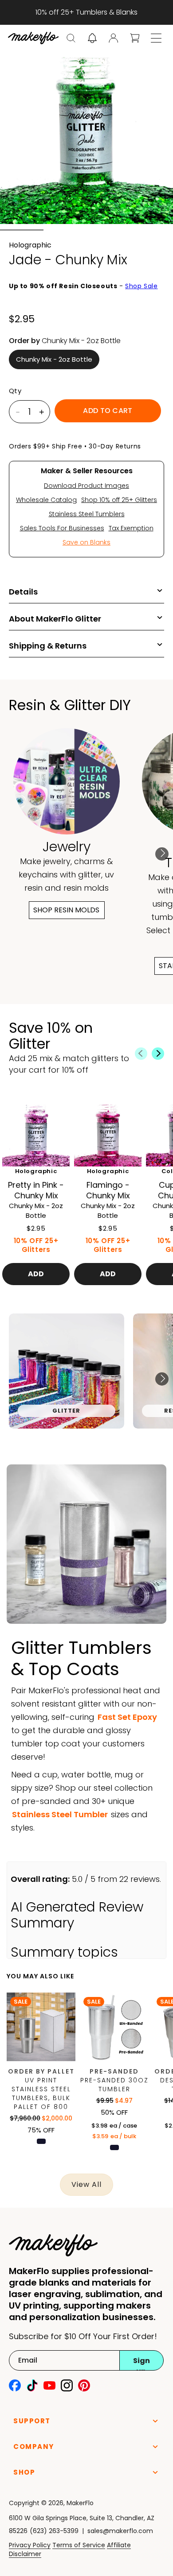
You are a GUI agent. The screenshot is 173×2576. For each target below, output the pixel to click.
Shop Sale (141, 286)
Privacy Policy (30, 2545)
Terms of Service (79, 2545)
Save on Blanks (86, 542)
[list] (86, 1379)
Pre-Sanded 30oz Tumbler (114, 2085)
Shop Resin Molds (66, 910)
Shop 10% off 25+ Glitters (119, 500)
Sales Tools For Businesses (62, 528)
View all (86, 2184)
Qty (15, 391)
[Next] (162, 854)
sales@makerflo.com (120, 2531)
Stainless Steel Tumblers (87, 514)
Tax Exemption (131, 528)
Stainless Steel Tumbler (60, 1814)
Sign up (142, 2363)
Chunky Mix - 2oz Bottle (54, 359)
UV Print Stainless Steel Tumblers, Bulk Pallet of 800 (41, 2093)
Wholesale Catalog (46, 500)
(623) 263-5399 (54, 2531)
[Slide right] (158, 1054)
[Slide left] (141, 1054)
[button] (71, 38)
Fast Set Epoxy (127, 1717)
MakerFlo (80, 2503)
